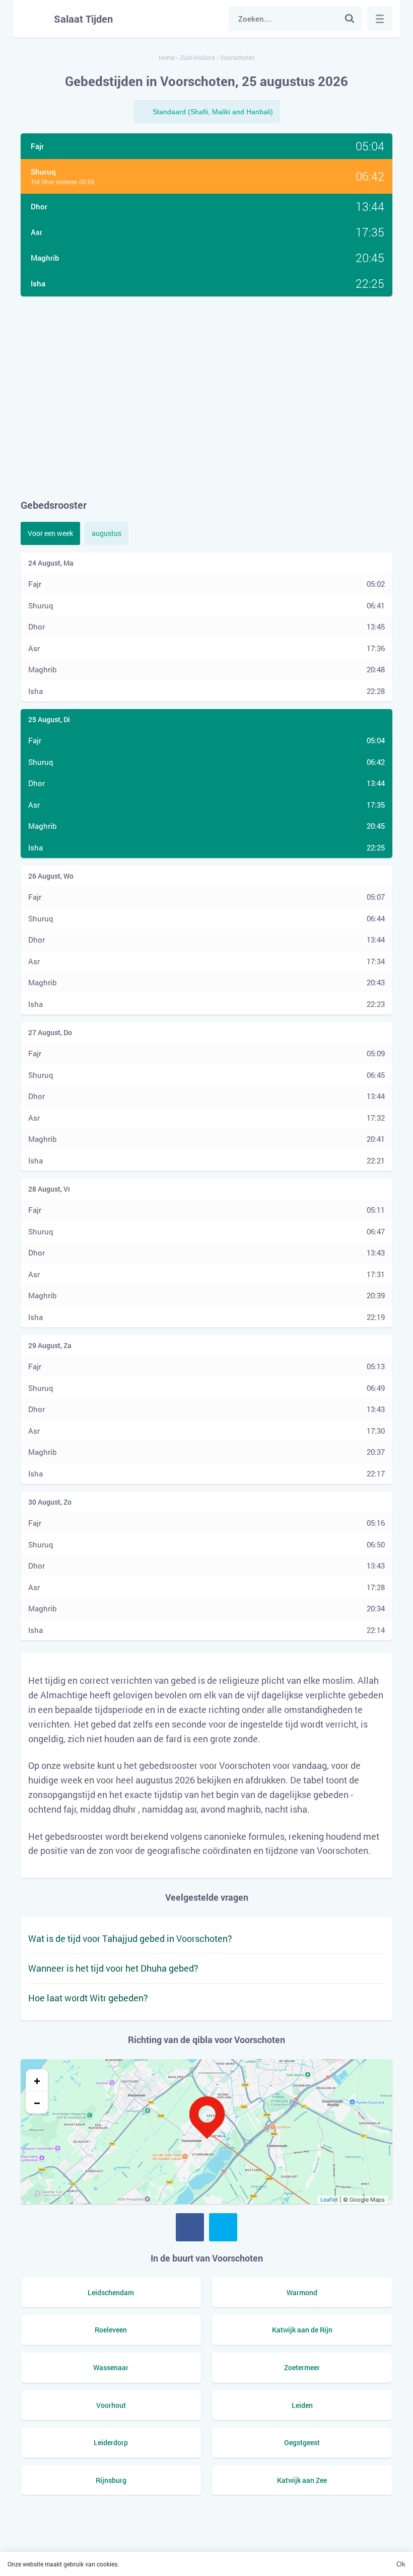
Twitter (223, 2227)
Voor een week (50, 533)
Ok (401, 2564)
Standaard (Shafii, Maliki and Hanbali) (213, 112)
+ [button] (37, 2080)
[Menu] (380, 19)
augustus (107, 533)
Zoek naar (350, 19)
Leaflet (329, 2200)
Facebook (190, 2227)
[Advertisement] (206, 397)
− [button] (37, 2102)
